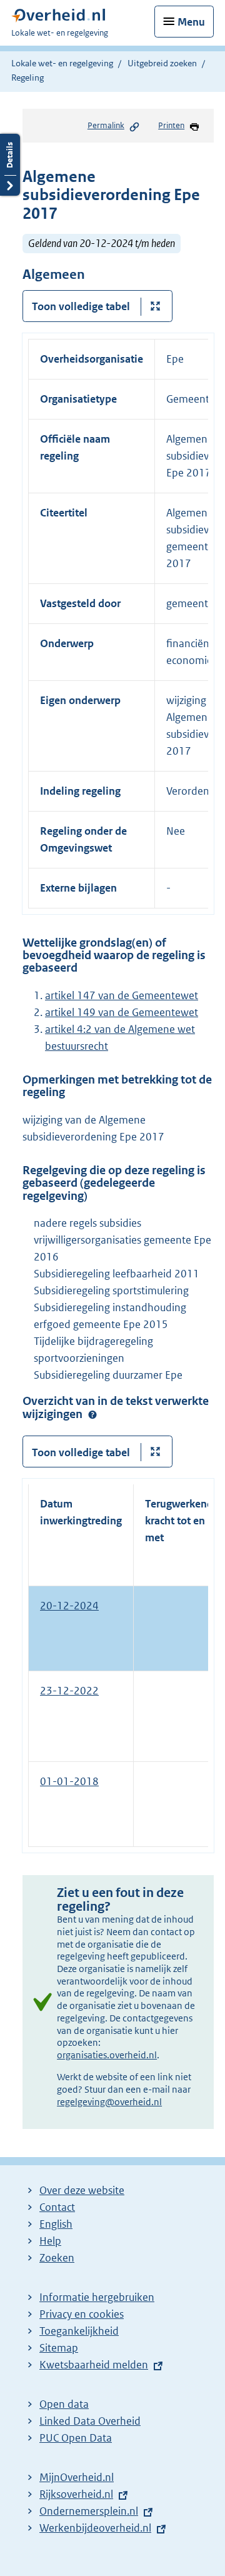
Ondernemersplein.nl (89, 2511)
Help (50, 2241)
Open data (64, 2404)
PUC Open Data (76, 2438)
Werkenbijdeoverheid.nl (95, 2528)
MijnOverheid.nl (77, 2477)
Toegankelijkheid (79, 2331)
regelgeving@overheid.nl (109, 2102)
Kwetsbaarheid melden (94, 2365)
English (56, 2224)
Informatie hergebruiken (97, 2297)
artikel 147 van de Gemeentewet (122, 995)
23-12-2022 (69, 1691)
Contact (57, 2207)
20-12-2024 (69, 1606)
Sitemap (59, 2348)
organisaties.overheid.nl (107, 2055)
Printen (171, 125)
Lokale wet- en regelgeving (62, 63)
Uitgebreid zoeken (162, 63)
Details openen (10, 165)
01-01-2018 (69, 1781)
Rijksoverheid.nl (76, 2494)
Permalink (106, 125)
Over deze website (82, 2190)
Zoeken (57, 2258)
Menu (191, 22)
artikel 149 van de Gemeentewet (122, 1012)
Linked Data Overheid (90, 2421)
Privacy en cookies (82, 2314)
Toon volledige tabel (81, 306)
